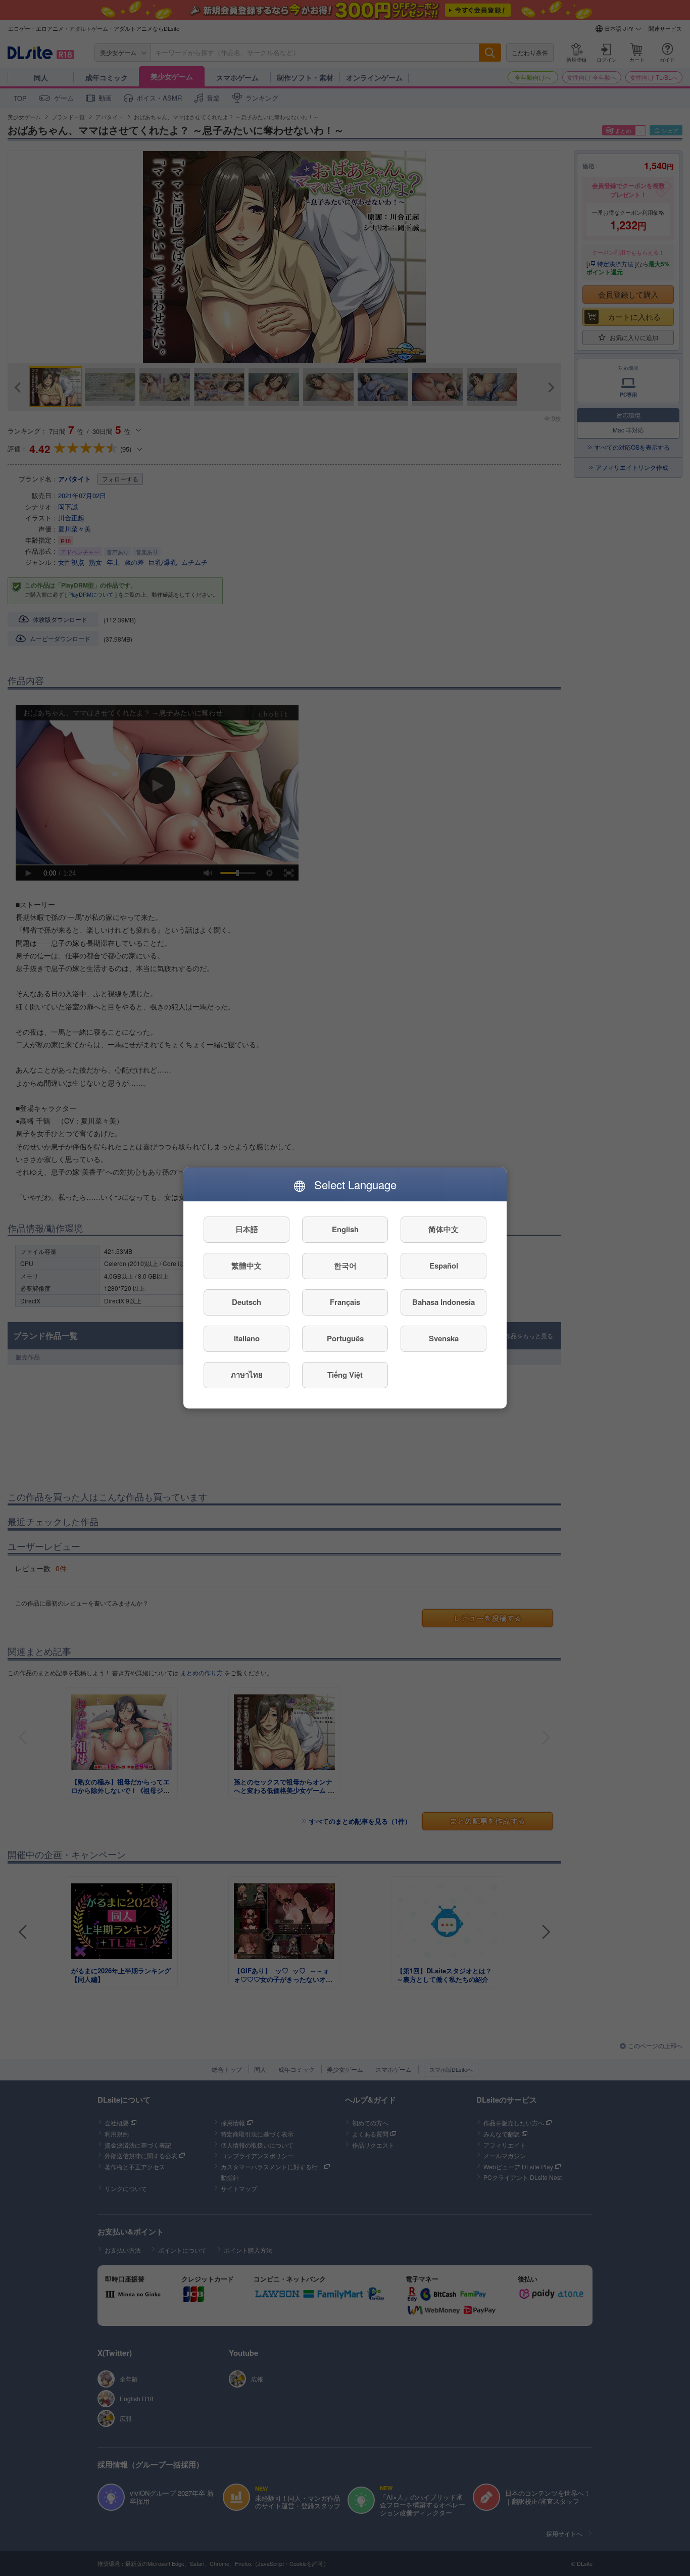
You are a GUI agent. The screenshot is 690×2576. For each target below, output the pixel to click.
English (345, 1230)
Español (444, 1266)
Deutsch (247, 1302)
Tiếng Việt (345, 1375)
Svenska (444, 1339)
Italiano (247, 1339)
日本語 (247, 1230)
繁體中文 (247, 1266)
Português (345, 1339)
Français (345, 1302)
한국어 (345, 1266)
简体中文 (443, 1230)
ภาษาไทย (247, 1375)
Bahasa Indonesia (443, 1302)
